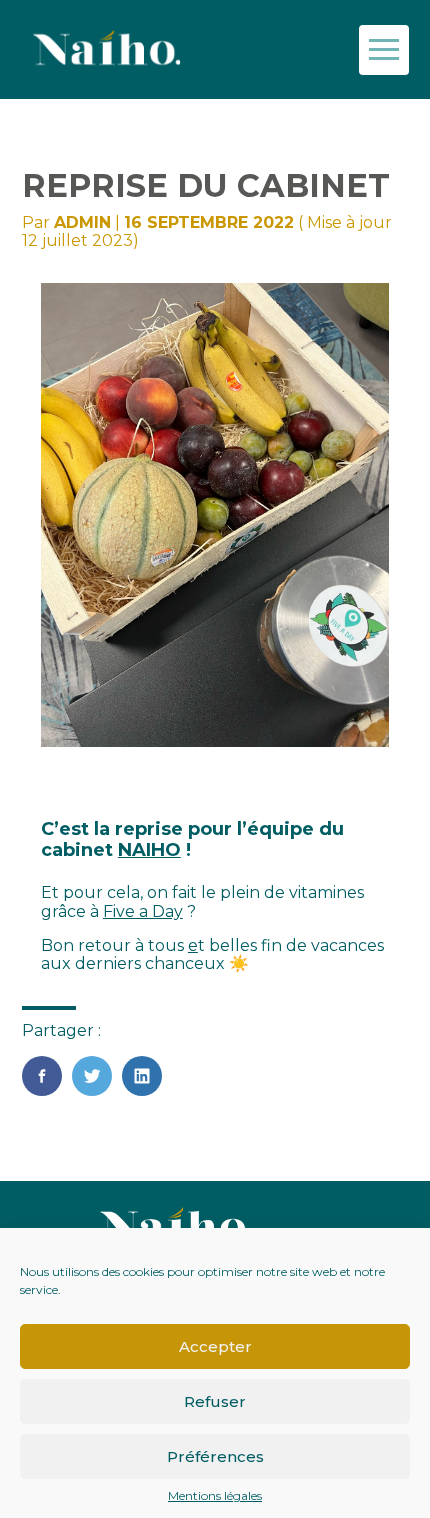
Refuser (215, 1401)
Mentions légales (215, 1496)
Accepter (215, 1346)
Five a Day (143, 911)
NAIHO (149, 850)
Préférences (215, 1456)
